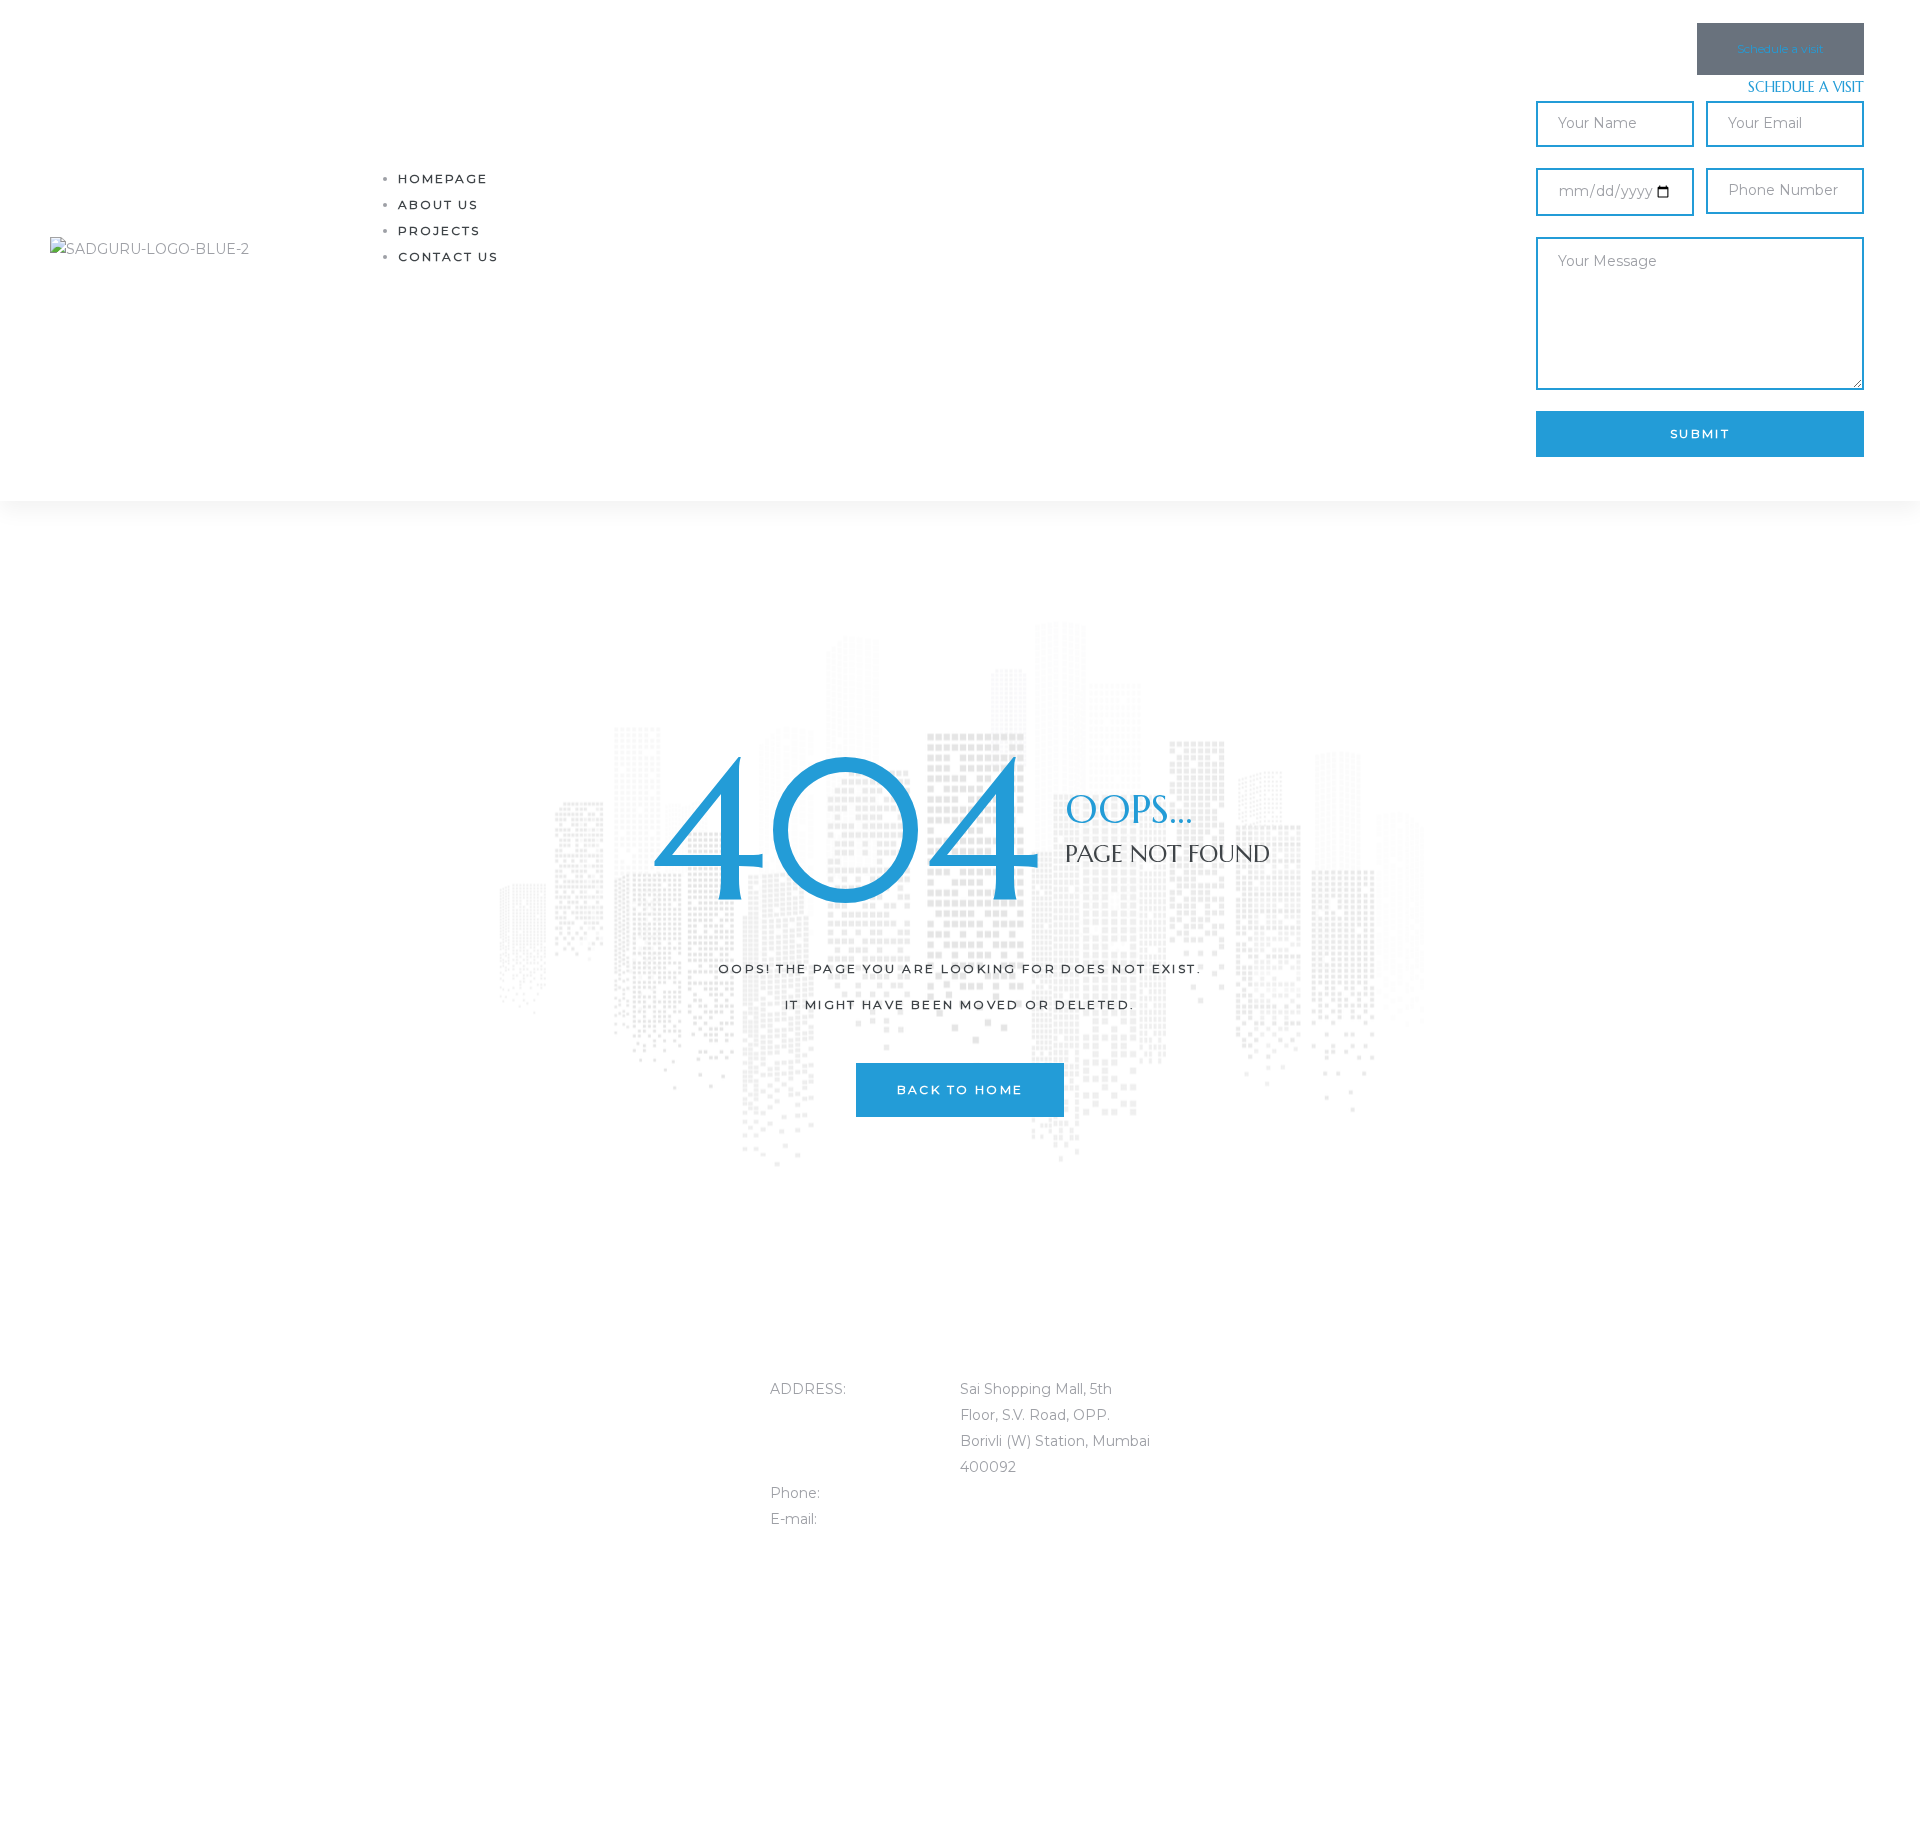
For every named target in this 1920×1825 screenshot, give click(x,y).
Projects (439, 230)
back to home (960, 1089)
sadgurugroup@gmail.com (1054, 1519)
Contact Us (448, 256)
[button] (1780, 49)
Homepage (443, 178)
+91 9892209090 (1020, 1493)
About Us (438, 204)
